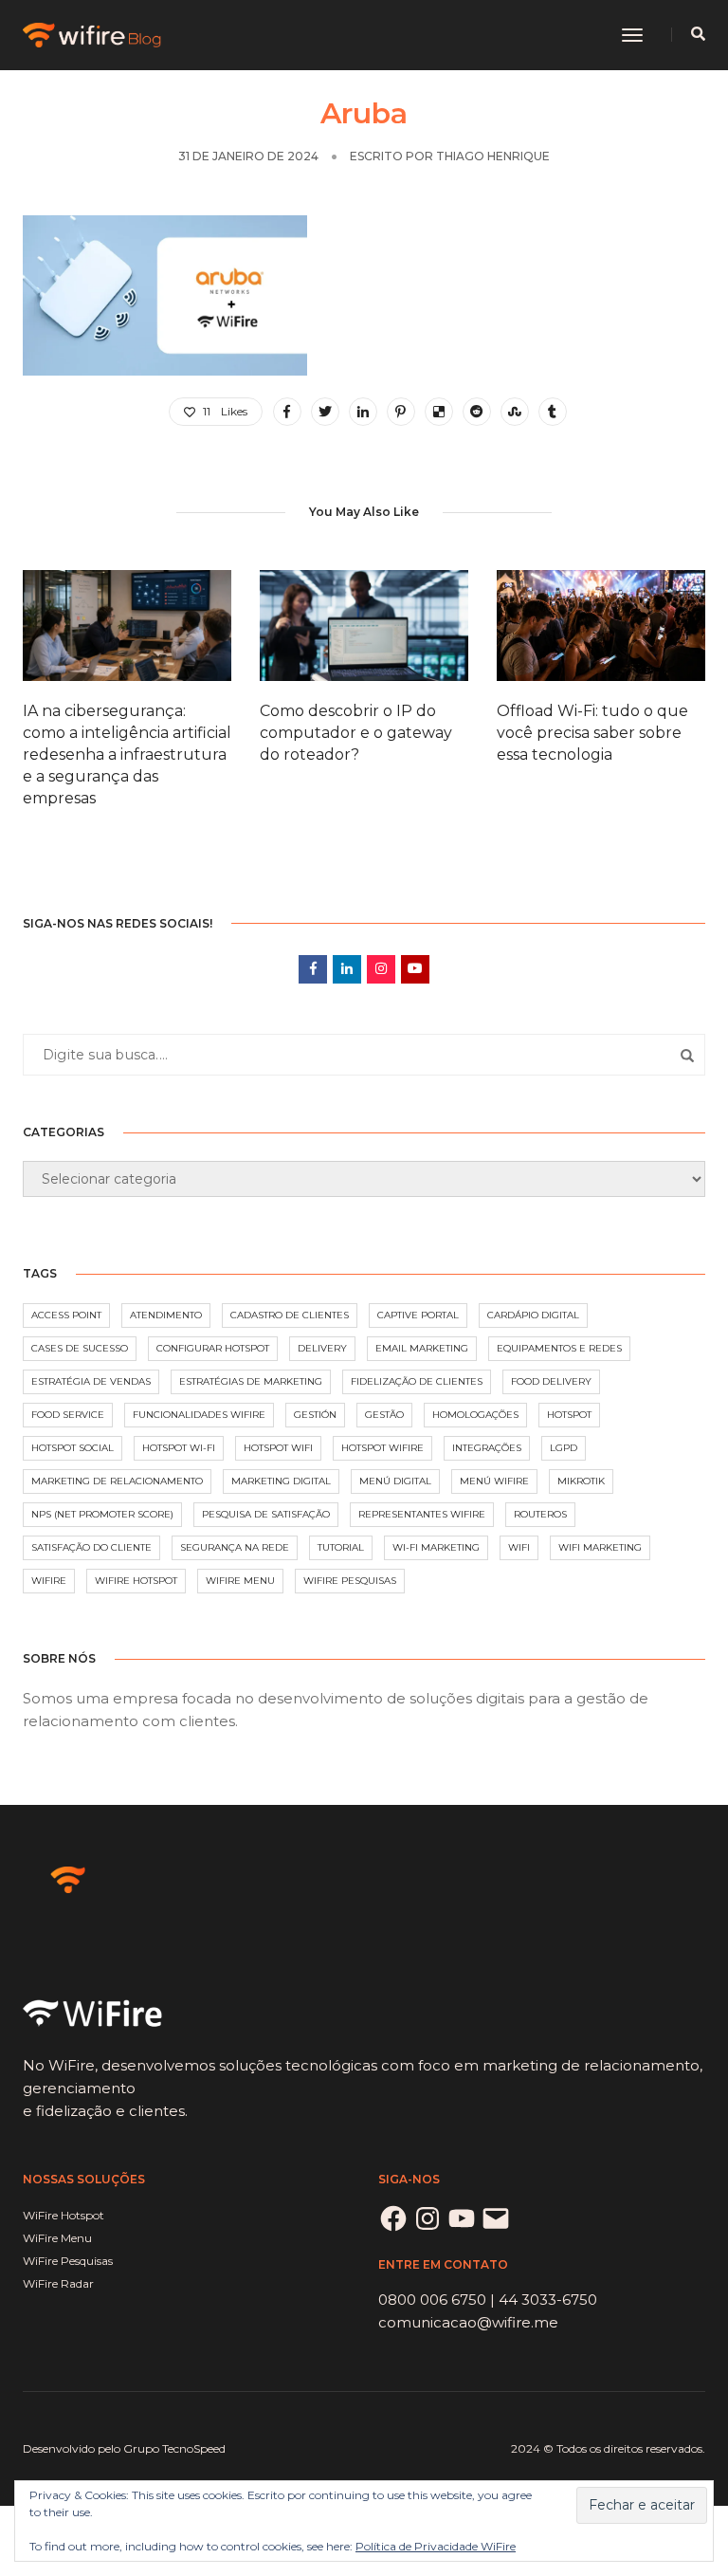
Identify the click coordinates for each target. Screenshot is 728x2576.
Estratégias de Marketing (251, 1381)
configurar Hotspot (213, 1348)
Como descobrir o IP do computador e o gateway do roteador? (356, 733)
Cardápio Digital (533, 1315)
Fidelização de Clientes (417, 1381)
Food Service (68, 1415)
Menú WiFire (494, 1481)
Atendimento (166, 1315)
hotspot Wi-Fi (179, 1448)
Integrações (487, 1448)
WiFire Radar (58, 2283)
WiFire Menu (240, 1581)
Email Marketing (422, 1348)
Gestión (315, 1415)
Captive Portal (418, 1315)
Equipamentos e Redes (559, 1348)
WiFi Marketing (600, 1547)
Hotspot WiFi (278, 1448)
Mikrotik (581, 1481)
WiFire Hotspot (136, 1581)
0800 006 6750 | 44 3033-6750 (488, 2300)
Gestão (384, 1415)
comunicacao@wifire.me (468, 2322)
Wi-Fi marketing (436, 1547)
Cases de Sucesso (80, 1348)
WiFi (519, 1547)
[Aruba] (287, 412)
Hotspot (569, 1415)
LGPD (564, 1448)
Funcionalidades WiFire (199, 1415)
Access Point (66, 1315)
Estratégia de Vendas (91, 1381)
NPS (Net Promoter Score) (102, 1514)
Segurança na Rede (235, 1547)
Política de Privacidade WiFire (436, 2546)
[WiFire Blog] (93, 34)
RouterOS (540, 1514)
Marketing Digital (281, 1481)
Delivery (322, 1348)
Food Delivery (551, 1381)
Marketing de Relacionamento (117, 1481)
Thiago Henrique (493, 156)
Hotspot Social (73, 1448)
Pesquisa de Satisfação (266, 1514)
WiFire (49, 1581)
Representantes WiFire (422, 1514)
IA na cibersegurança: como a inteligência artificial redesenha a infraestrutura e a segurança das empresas (127, 754)
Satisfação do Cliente (91, 1547)
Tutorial (341, 1547)
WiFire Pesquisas (350, 1581)
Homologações (475, 1415)
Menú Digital (395, 1481)
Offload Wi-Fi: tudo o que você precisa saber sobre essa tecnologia (592, 733)
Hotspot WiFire (382, 1448)
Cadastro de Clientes (290, 1315)
